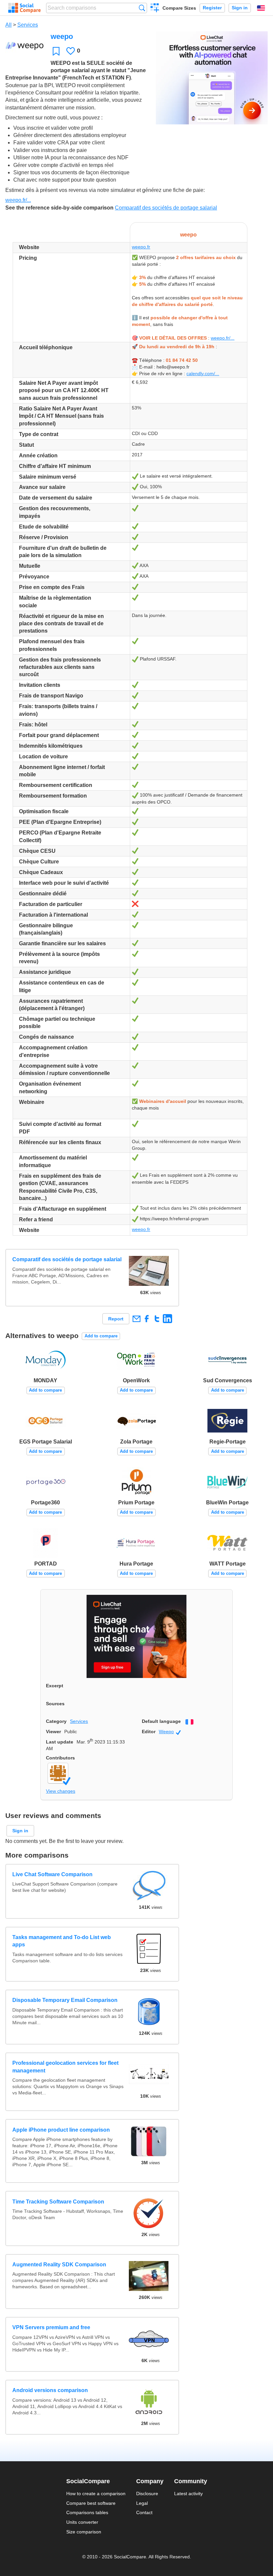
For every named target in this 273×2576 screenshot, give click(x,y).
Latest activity (188, 2494)
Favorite (56, 51)
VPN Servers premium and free (51, 2327)
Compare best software (91, 2503)
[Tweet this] (157, 1319)
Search (142, 8)
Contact (144, 2512)
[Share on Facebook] (147, 1319)
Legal (142, 2503)
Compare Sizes (179, 8)
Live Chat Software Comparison (52, 1874)
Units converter (82, 2522)
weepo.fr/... (18, 200)
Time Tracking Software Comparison (58, 2202)
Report (116, 1319)
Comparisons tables (87, 2512)
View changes (61, 1791)
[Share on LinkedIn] (167, 1319)
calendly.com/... (203, 374)
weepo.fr (141, 247)
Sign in (240, 8)
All (8, 25)
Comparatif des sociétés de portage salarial (166, 208)
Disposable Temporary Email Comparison (65, 2000)
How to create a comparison (96, 2494)
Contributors (60, 1758)
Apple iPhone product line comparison (61, 2130)
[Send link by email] (136, 1319)
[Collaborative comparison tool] (24, 8)
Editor (149, 1732)
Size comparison (84, 2532)
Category (56, 1721)
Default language (161, 1721)
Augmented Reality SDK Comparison (59, 2265)
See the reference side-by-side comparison (59, 208)
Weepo (170, 1732)
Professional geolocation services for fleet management (65, 2067)
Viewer (53, 1732)
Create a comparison (155, 9)
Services (28, 25)
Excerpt (55, 1686)
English (261, 8)
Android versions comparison (50, 2390)
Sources (55, 1704)
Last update (60, 1742)
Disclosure (147, 2494)
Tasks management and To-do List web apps (62, 1941)
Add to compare (101, 1336)
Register (212, 8)
